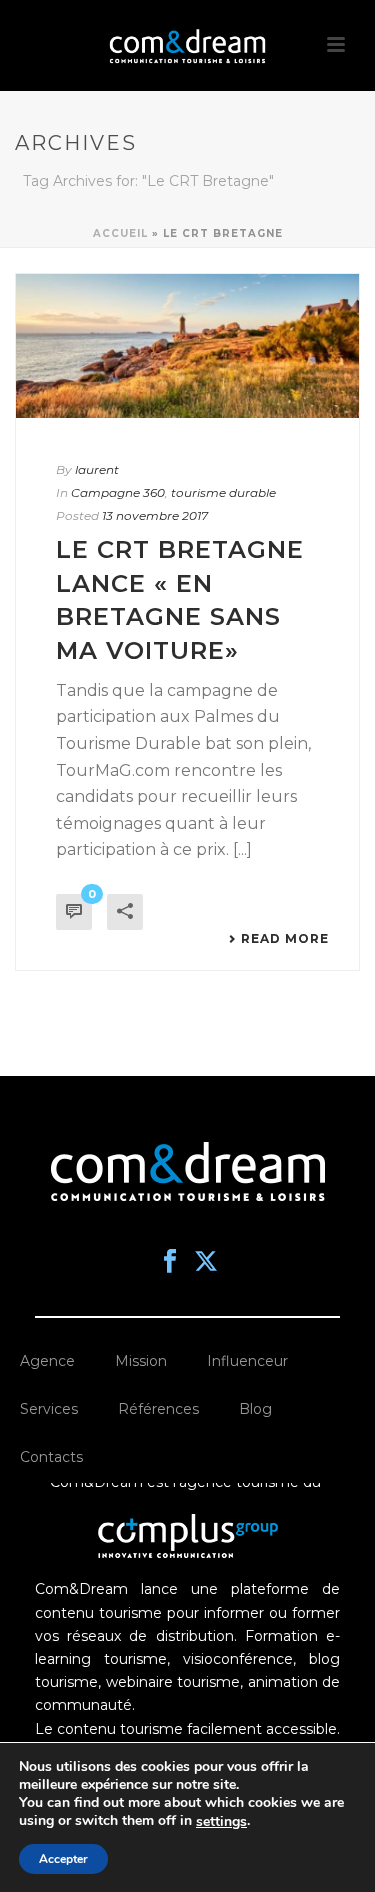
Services (49, 1409)
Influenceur (247, 1361)
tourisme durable (223, 492)
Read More (285, 939)
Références (158, 1409)
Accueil (120, 233)
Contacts (51, 1457)
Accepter (63, 1859)
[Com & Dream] (188, 45)
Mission (141, 1361)
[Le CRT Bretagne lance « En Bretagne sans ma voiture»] (187, 346)
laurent (97, 469)
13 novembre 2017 (155, 515)
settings (221, 1822)
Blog (255, 1409)
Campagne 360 (118, 492)
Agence (47, 1361)
